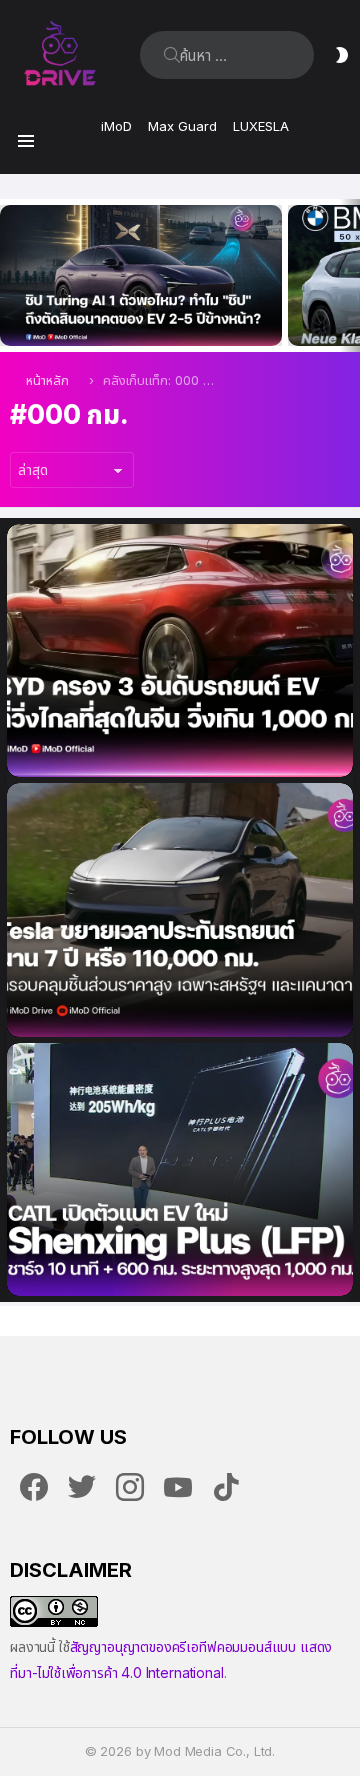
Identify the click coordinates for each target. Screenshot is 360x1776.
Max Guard (182, 126)
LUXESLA (261, 126)
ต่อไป (350, 275)
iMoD (116, 126)
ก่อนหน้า (10, 275)
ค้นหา (172, 55)
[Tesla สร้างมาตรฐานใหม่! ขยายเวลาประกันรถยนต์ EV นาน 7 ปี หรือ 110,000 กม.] (180, 910)
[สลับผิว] (342, 55)
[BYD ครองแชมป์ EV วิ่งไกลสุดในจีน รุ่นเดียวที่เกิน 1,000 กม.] (180, 651)
